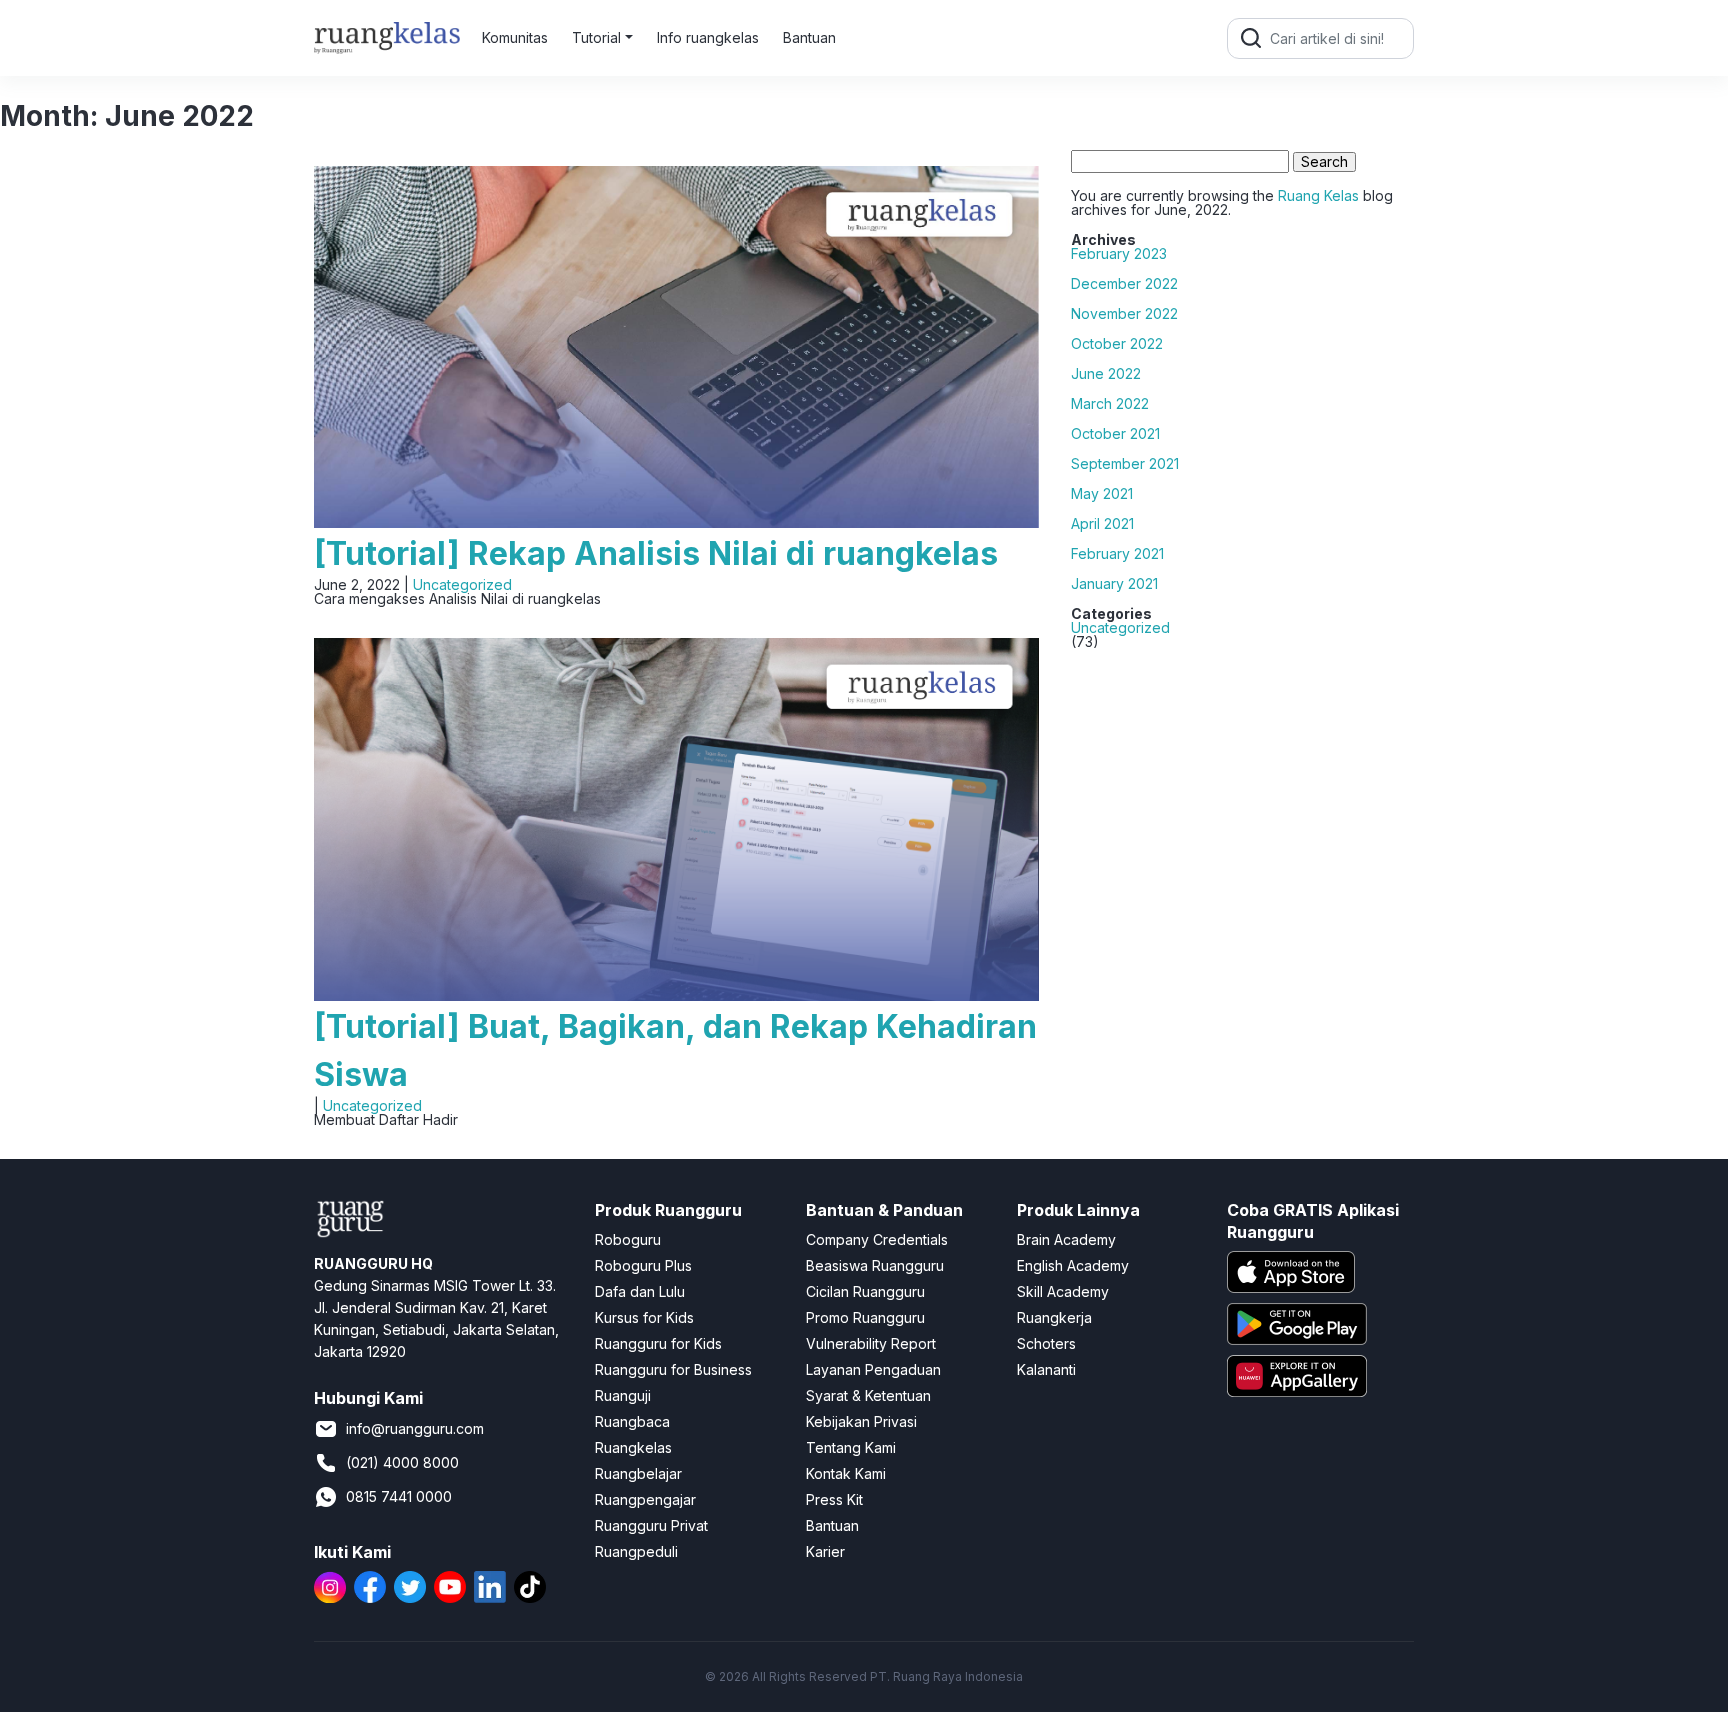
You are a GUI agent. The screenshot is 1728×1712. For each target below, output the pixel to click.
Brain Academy (1066, 1239)
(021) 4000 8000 (402, 1462)
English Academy (1073, 1265)
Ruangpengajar (645, 1499)
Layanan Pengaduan (873, 1369)
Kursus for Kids (644, 1317)
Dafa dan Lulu (640, 1291)
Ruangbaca (632, 1421)
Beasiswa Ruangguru (875, 1265)
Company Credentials (877, 1239)
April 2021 (1102, 524)
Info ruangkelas (708, 37)
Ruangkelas (633, 1447)
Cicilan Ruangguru (865, 1291)
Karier (825, 1551)
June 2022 (1106, 374)
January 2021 (1114, 584)
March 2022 (1110, 404)
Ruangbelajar (638, 1473)
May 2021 (1102, 494)
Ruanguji (623, 1395)
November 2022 (1124, 314)
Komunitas (515, 37)
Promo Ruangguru (865, 1317)
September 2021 (1125, 464)
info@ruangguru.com (415, 1428)
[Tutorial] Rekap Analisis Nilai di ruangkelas (656, 553)
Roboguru (628, 1239)
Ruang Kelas (1318, 195)
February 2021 (1117, 554)
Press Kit (834, 1499)
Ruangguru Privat (651, 1525)
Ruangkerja (1054, 1317)
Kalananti (1046, 1369)
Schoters (1046, 1343)
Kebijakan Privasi (861, 1421)
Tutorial (596, 37)
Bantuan (809, 37)
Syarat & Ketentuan (868, 1395)
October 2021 (1115, 434)
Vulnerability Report (871, 1343)
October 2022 (1117, 344)
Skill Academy (1063, 1291)
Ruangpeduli (636, 1551)
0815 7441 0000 (399, 1496)
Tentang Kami (851, 1447)
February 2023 (1119, 254)
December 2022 (1124, 284)
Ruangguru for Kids (658, 1343)
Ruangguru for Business (673, 1369)
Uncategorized (462, 584)
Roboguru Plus (643, 1265)
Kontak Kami (846, 1473)
